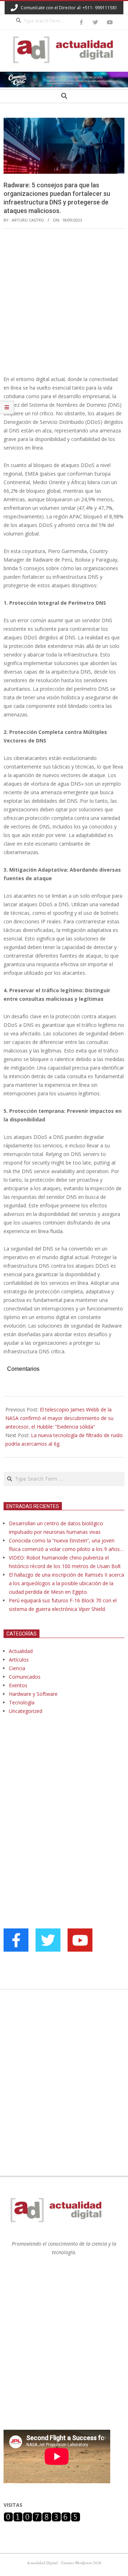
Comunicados (25, 1677)
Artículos (19, 1660)
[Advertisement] (64, 302)
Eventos (18, 1685)
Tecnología (22, 1702)
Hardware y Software (33, 1694)
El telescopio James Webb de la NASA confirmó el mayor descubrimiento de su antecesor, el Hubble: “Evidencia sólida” (59, 1418)
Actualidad (21, 1651)
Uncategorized (26, 1711)
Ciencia (17, 1668)
